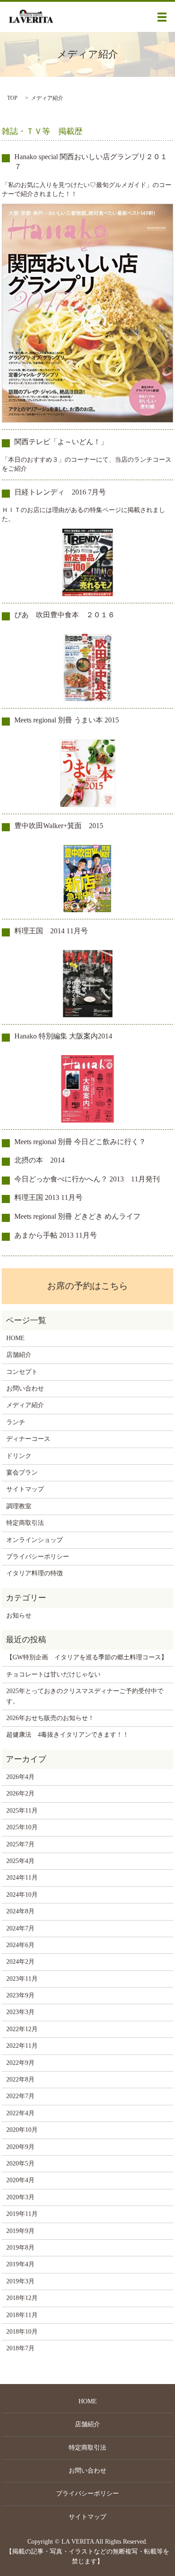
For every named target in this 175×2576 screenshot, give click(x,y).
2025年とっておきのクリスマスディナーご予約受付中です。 (85, 1696)
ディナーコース (28, 1439)
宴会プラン (22, 1473)
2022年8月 (20, 2079)
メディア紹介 (25, 1405)
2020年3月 (20, 2197)
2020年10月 (22, 2130)
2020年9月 (20, 2147)
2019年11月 (22, 2214)
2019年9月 (20, 2231)
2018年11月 (22, 2315)
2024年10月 (22, 1895)
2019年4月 (20, 2264)
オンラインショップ (35, 1540)
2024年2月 (20, 1962)
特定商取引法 (25, 1523)
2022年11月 (22, 2046)
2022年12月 (22, 2029)
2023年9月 (20, 1995)
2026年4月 (20, 1777)
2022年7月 (20, 2096)
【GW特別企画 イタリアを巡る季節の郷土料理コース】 (87, 1657)
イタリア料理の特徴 (35, 1573)
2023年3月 (20, 2012)
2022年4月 (20, 2113)
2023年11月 (22, 1979)
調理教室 (19, 1506)
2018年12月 (22, 2298)
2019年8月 (20, 2248)
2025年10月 (22, 1827)
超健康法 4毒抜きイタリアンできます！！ (68, 1735)
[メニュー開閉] (162, 17)
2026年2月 (20, 1794)
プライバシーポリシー (38, 1557)
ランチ (16, 1422)
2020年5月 (20, 2164)
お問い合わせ (25, 1388)
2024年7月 (20, 1928)
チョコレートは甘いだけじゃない (53, 1674)
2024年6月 (20, 1945)
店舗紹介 (19, 1355)
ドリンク (19, 1456)
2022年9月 (20, 2063)
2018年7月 (20, 2348)
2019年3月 (20, 2281)
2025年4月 (20, 1861)
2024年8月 (20, 1911)
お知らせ (19, 1616)
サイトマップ (25, 1489)
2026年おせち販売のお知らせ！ (50, 1718)
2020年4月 (20, 2180)
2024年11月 (22, 1878)
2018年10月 (22, 2332)
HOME (15, 1338)
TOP (12, 98)
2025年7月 (20, 1844)
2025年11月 (22, 1811)
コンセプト (22, 1372)
